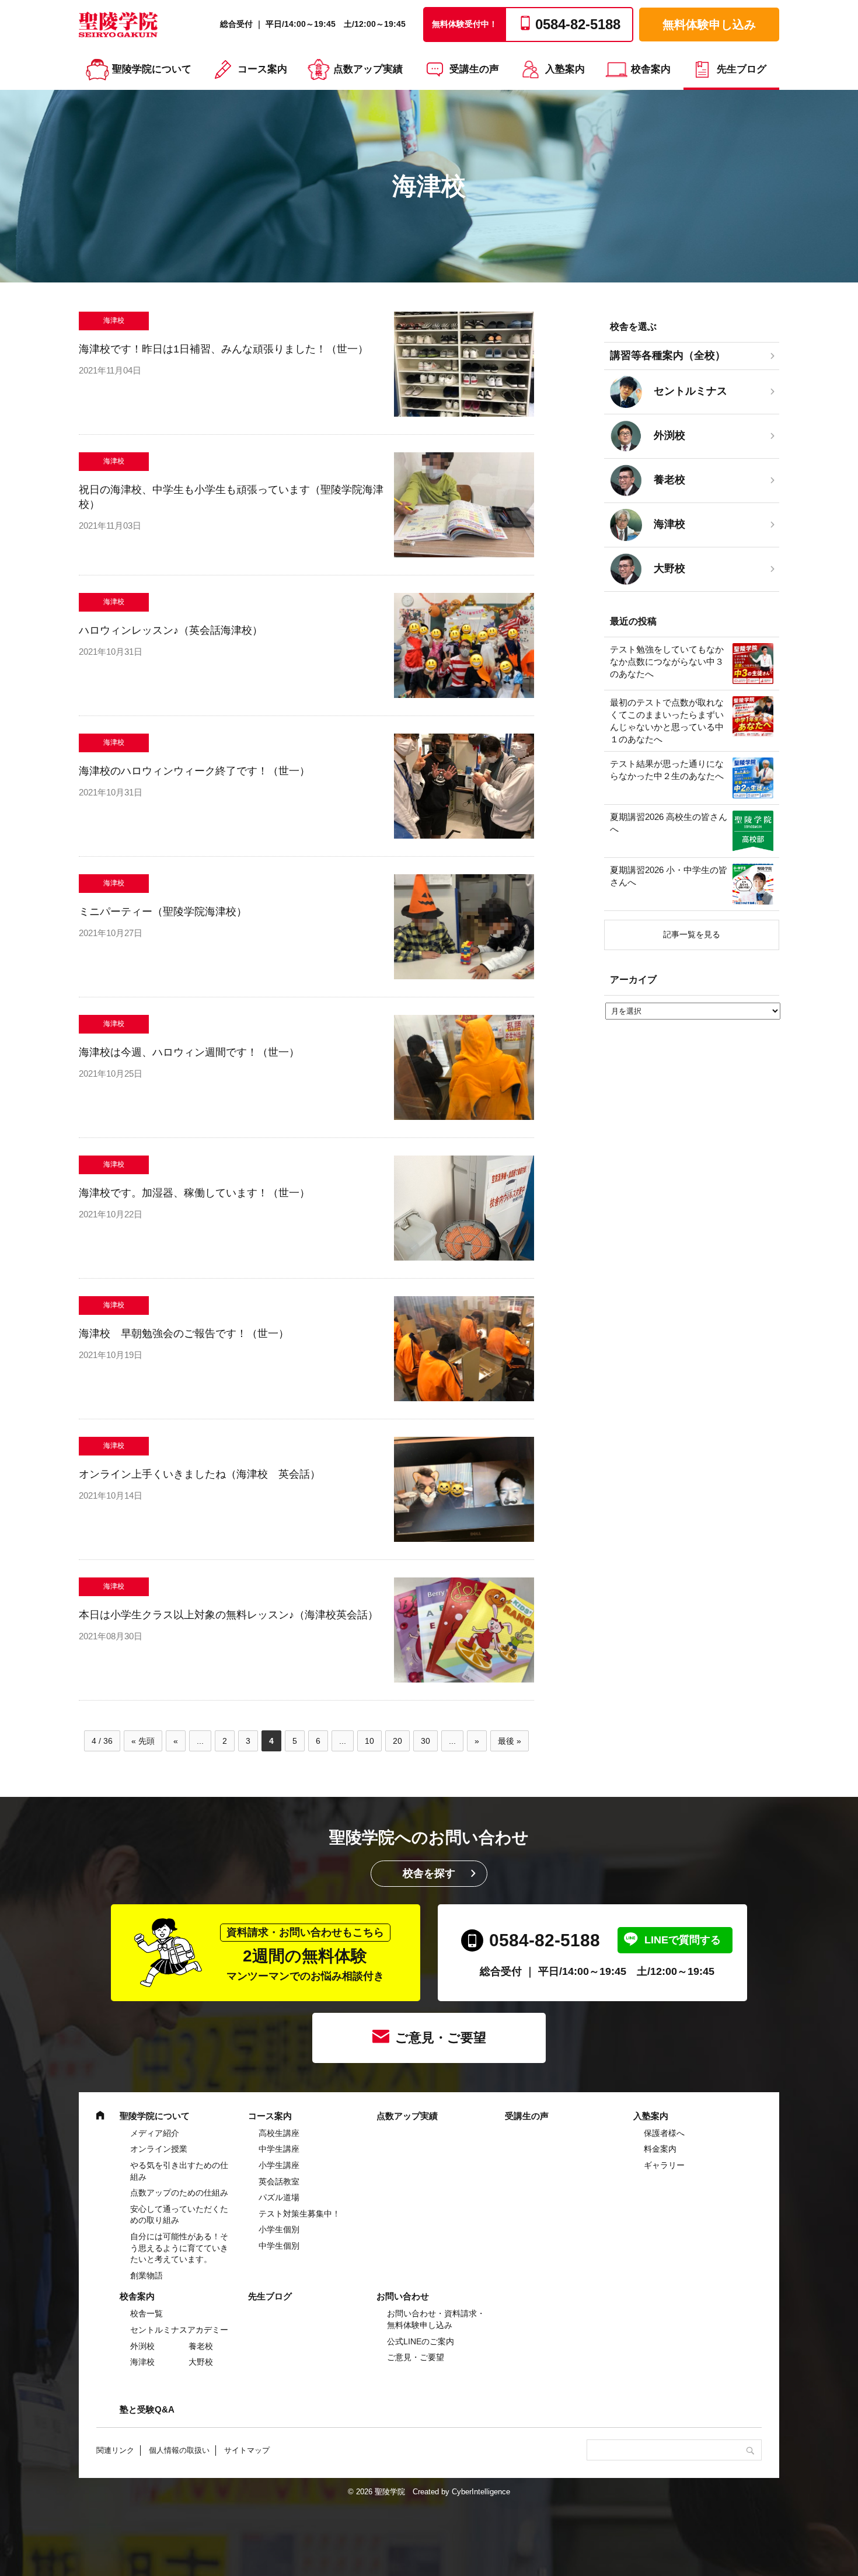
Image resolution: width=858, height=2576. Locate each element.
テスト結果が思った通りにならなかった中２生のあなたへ (667, 770)
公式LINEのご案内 (421, 2341)
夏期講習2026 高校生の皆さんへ (669, 823)
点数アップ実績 (368, 69)
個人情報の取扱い (179, 2450)
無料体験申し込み (709, 25)
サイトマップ (247, 2450)
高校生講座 (279, 2133)
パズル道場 (279, 2197)
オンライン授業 (159, 2149)
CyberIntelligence (481, 2492)
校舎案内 (651, 69)
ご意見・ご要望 (441, 2038)
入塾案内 (565, 69)
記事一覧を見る (692, 934)
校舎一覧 (147, 2313)
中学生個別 (279, 2246)
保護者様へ (664, 2133)
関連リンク (115, 2450)
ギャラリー (664, 2165)
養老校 (201, 2346)
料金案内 (660, 2149)
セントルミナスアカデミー (179, 2330)
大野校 (201, 2362)
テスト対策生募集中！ (299, 2214)
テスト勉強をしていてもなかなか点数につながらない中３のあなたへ (667, 662)
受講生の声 (474, 69)
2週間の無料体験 (305, 1954)
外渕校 (142, 2346)
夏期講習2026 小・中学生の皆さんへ (669, 876)
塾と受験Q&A (147, 2409)
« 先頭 (143, 1741)
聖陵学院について (152, 69)
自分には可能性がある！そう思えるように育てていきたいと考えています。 (179, 2248)
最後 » (510, 1741)
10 (369, 1741)
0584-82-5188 (545, 1940)
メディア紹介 (155, 2133)
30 (425, 1741)
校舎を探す (429, 1873)
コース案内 (262, 69)
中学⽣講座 (279, 2149)
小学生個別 (279, 2229)
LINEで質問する (683, 1940)
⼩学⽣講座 (279, 2165)
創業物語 (147, 2275)
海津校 (142, 2362)
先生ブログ (742, 69)
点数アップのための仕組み (179, 2193)
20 (397, 1741)
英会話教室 (279, 2181)
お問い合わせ (403, 2296)
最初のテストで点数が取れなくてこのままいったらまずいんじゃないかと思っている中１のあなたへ (667, 721)
